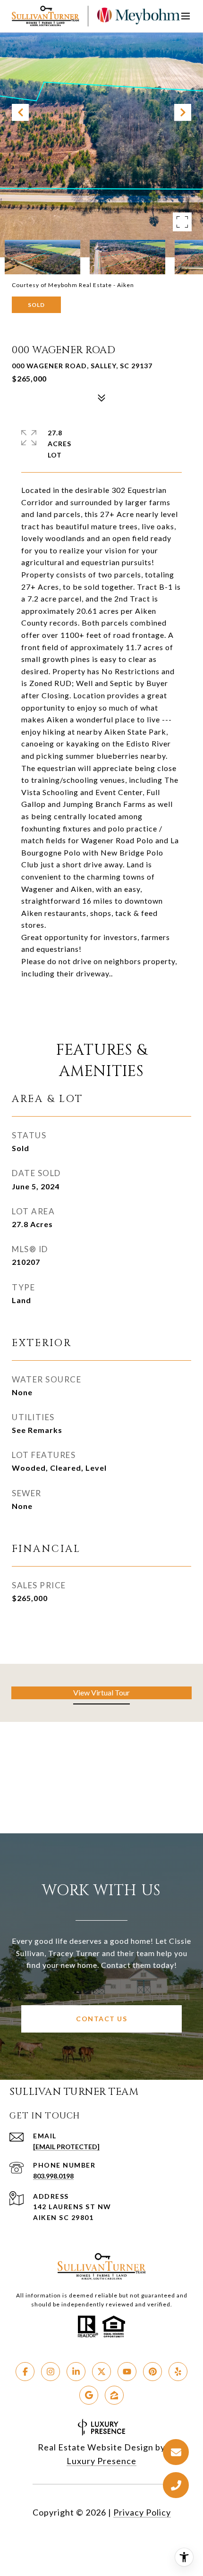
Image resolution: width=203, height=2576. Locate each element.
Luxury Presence (101, 2461)
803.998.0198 (53, 2176)
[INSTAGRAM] (51, 2372)
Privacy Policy (142, 2512)
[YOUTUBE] (127, 2372)
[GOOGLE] (89, 2395)
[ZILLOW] (114, 2395)
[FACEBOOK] (25, 2372)
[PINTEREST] (152, 2372)
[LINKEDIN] (76, 2372)
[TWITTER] (101, 2372)
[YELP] (178, 2372)
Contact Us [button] (101, 2019)
